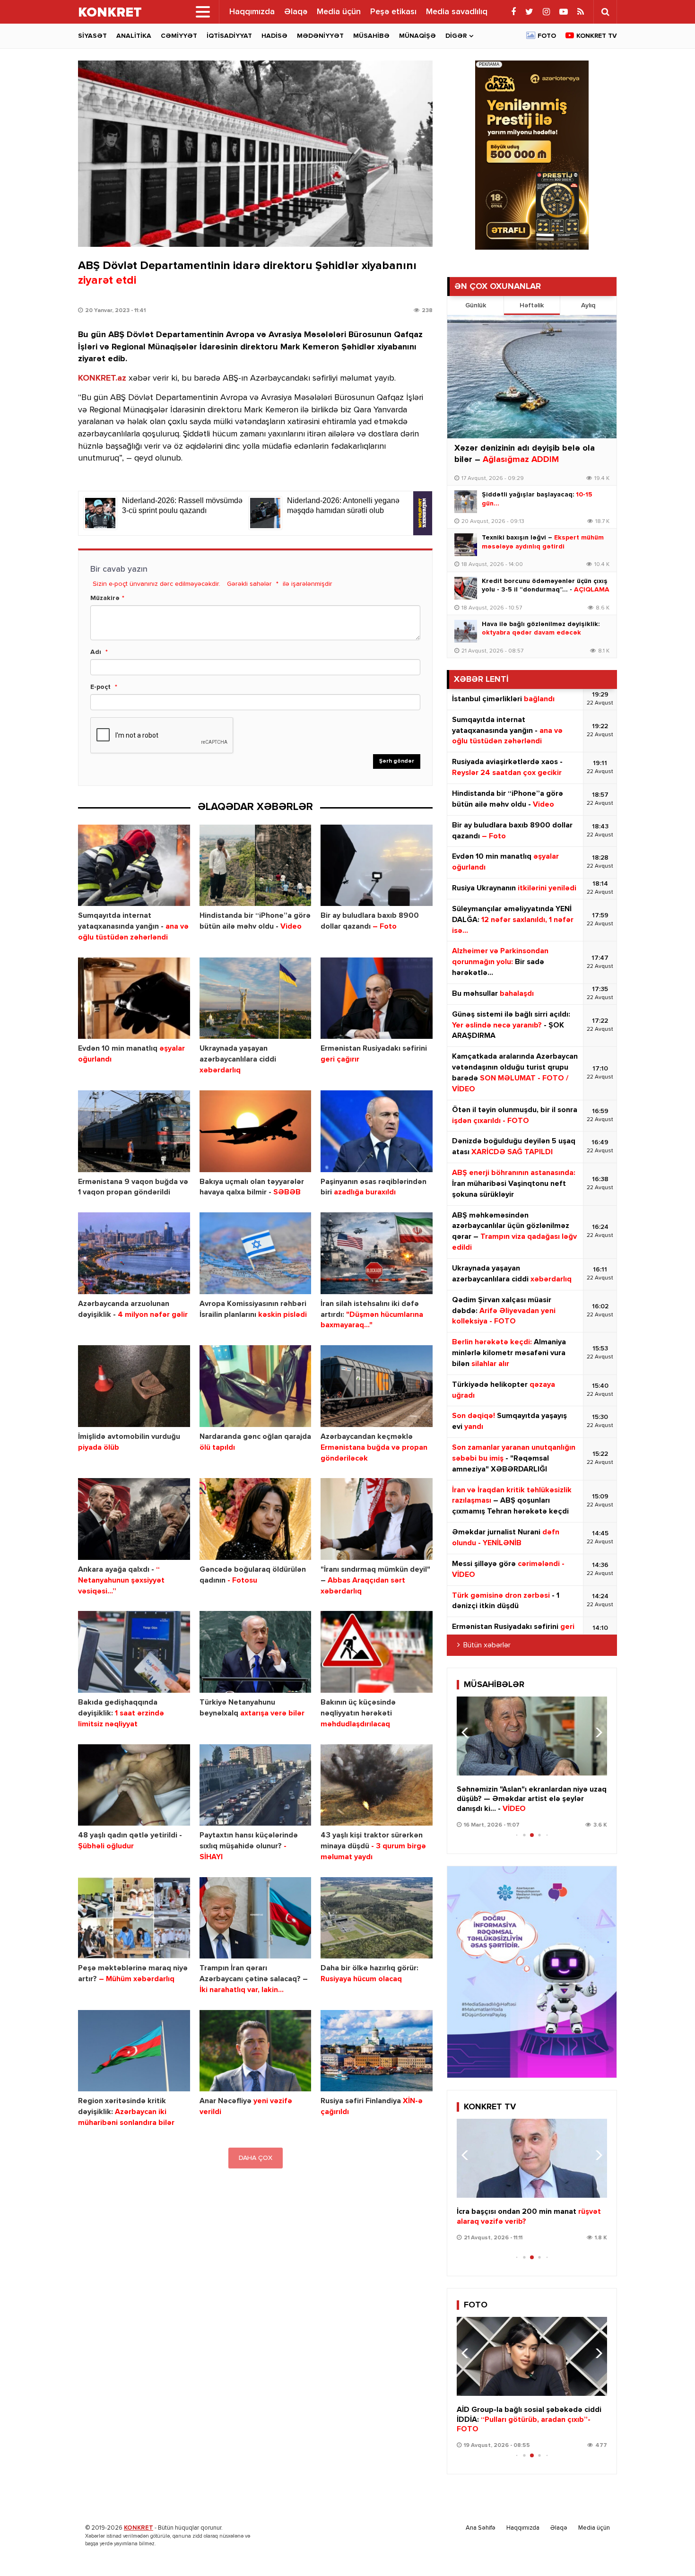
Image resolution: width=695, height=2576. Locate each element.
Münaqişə (417, 36)
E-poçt (100, 687)
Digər (456, 36)
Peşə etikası (393, 12)
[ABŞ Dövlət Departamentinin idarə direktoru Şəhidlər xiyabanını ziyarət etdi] (255, 154)
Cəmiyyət (179, 36)
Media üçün (339, 12)
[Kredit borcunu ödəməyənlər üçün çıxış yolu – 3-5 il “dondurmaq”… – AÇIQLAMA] (466, 588)
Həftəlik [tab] (532, 305)
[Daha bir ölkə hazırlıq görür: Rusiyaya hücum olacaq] (377, 1918)
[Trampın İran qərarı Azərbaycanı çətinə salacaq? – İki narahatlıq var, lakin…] (256, 1918)
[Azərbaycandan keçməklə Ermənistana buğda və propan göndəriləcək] (377, 1386)
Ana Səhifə (481, 2528)
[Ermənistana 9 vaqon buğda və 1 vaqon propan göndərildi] (134, 1131)
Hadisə (274, 36)
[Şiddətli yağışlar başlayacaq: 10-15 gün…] (466, 502)
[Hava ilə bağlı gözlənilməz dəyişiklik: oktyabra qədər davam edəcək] (466, 631)
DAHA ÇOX (256, 2158)
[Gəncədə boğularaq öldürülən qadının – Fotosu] (256, 1519)
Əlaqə (296, 12)
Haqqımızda (252, 12)
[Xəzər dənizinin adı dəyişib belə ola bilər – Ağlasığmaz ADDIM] (532, 377)
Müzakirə (105, 598)
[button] (596, 1732)
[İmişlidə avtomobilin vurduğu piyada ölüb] (134, 1386)
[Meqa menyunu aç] (203, 12)
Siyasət (92, 36)
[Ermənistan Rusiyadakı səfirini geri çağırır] (377, 998)
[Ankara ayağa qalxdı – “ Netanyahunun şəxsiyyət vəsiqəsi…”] (134, 1519)
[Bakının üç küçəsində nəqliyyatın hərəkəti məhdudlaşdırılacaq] (377, 1652)
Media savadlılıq (457, 12)
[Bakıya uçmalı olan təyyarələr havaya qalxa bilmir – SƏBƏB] (256, 1131)
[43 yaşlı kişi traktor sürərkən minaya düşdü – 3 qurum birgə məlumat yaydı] (377, 1785)
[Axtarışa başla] (605, 12)
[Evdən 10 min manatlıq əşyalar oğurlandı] (134, 998)
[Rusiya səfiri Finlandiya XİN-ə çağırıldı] (377, 2051)
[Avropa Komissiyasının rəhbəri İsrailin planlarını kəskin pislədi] (256, 1253)
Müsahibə (371, 36)
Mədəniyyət (320, 36)
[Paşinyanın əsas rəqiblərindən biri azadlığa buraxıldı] (377, 1131)
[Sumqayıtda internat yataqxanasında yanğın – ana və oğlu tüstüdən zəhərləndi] (134, 866)
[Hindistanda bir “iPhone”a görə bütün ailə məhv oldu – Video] (256, 866)
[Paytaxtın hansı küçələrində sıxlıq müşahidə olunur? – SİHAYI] (256, 1785)
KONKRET (139, 2528)
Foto (547, 36)
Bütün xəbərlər (487, 1645)
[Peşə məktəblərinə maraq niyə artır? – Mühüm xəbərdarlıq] (134, 1918)
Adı (96, 652)
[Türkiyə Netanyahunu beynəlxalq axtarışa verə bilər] (256, 1652)
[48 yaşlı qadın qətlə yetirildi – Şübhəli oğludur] (134, 1785)
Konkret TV (597, 36)
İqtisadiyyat (229, 36)
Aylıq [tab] (588, 305)
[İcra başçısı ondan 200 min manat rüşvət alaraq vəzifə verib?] (532, 2158)
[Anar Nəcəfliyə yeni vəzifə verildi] (256, 2051)
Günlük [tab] (476, 305)
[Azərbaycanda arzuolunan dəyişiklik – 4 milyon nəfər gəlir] (134, 1253)
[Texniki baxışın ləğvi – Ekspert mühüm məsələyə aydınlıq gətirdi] (466, 545)
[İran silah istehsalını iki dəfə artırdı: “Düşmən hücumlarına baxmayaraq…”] (377, 1253)
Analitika (134, 36)
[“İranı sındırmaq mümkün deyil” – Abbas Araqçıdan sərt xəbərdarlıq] (377, 1519)
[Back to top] (669, 2550)
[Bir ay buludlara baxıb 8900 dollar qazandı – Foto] (377, 866)
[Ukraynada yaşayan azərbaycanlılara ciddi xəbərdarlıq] (256, 998)
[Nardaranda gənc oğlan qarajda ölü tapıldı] (256, 1386)
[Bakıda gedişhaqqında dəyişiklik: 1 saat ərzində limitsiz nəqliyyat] (134, 1652)
